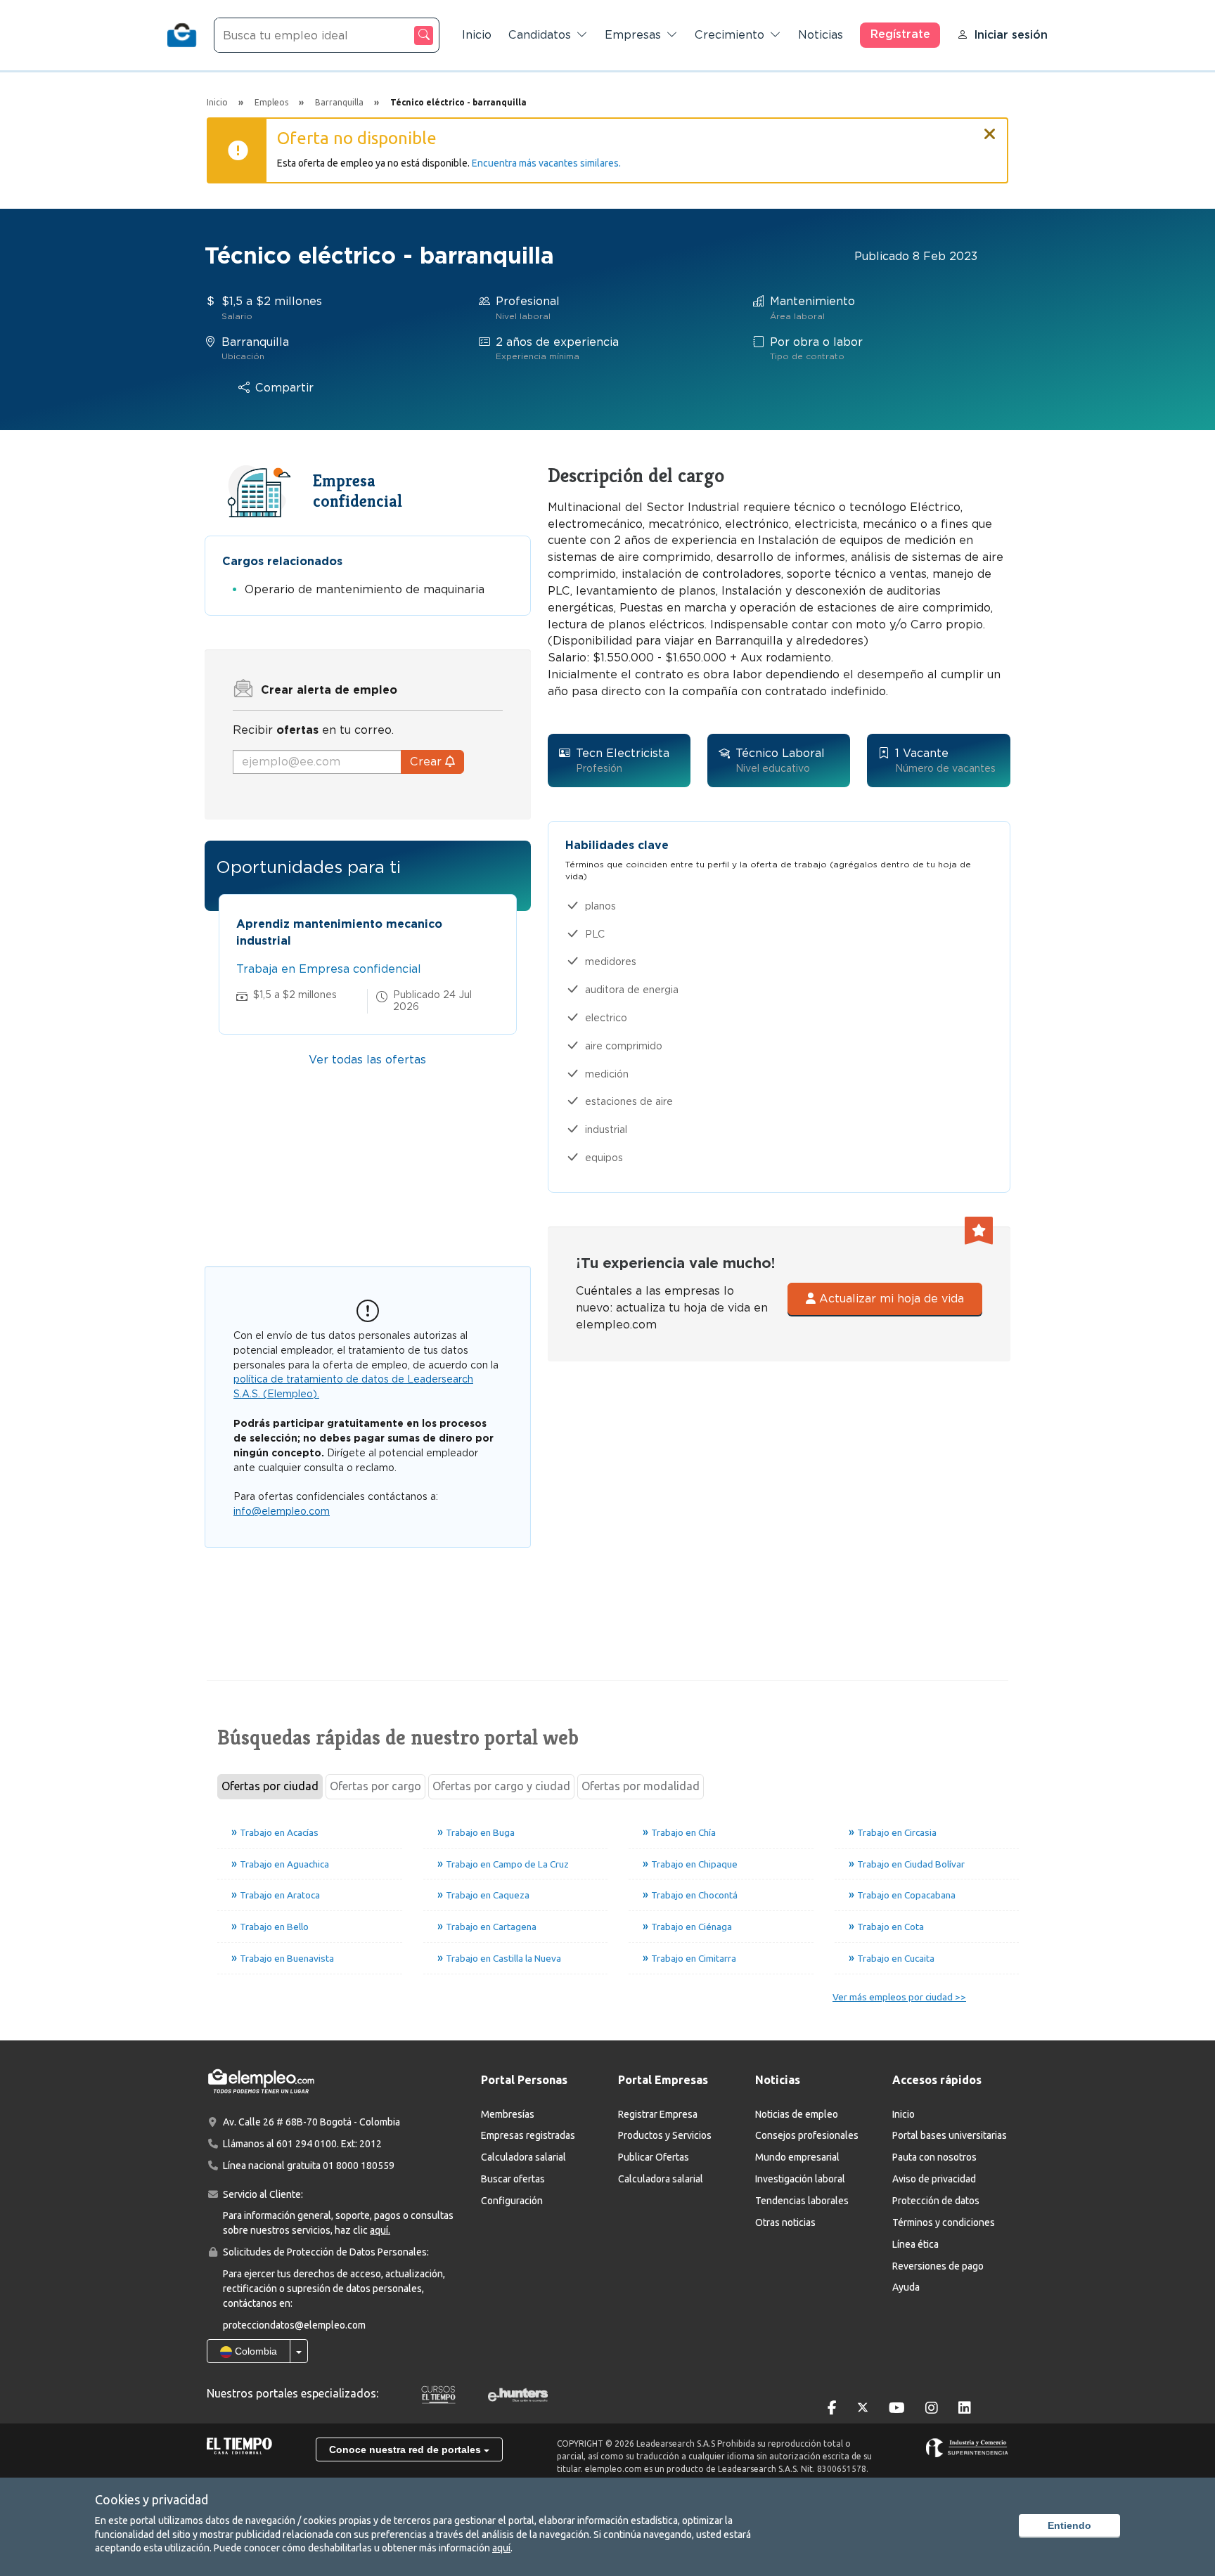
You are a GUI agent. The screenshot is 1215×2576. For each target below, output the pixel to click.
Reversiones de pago (938, 2266)
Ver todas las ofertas (367, 1060)
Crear (427, 762)
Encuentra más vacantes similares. (546, 163)
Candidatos (540, 35)
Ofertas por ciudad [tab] (270, 1786)
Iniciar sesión (1011, 35)
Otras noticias (785, 2222)
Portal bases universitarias (950, 2135)
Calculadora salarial (523, 2157)
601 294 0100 (307, 2144)
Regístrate (900, 34)
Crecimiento (729, 35)
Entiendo (1069, 2525)
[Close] (990, 128)
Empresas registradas (528, 2135)
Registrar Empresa (658, 2114)
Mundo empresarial (797, 2157)
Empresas (633, 35)
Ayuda (906, 2287)
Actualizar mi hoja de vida (890, 1299)
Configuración (512, 2201)
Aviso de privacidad (934, 2179)
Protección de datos (936, 2201)
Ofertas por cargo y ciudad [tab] (501, 1786)
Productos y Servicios (665, 2135)
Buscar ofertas (513, 2179)
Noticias (821, 35)
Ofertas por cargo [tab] (375, 1786)
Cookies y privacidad (152, 2499)
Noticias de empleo (797, 2114)
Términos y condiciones (944, 2222)
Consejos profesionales (807, 2135)
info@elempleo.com (282, 1511)
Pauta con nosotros (934, 2157)
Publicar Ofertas (654, 2157)
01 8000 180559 (359, 2166)
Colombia (255, 2351)
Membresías (508, 2114)
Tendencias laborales (802, 2201)
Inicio (477, 35)
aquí (501, 2548)
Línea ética (915, 2244)
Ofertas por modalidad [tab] (641, 1786)
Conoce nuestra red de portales (406, 2449)
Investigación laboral (800, 2179)
